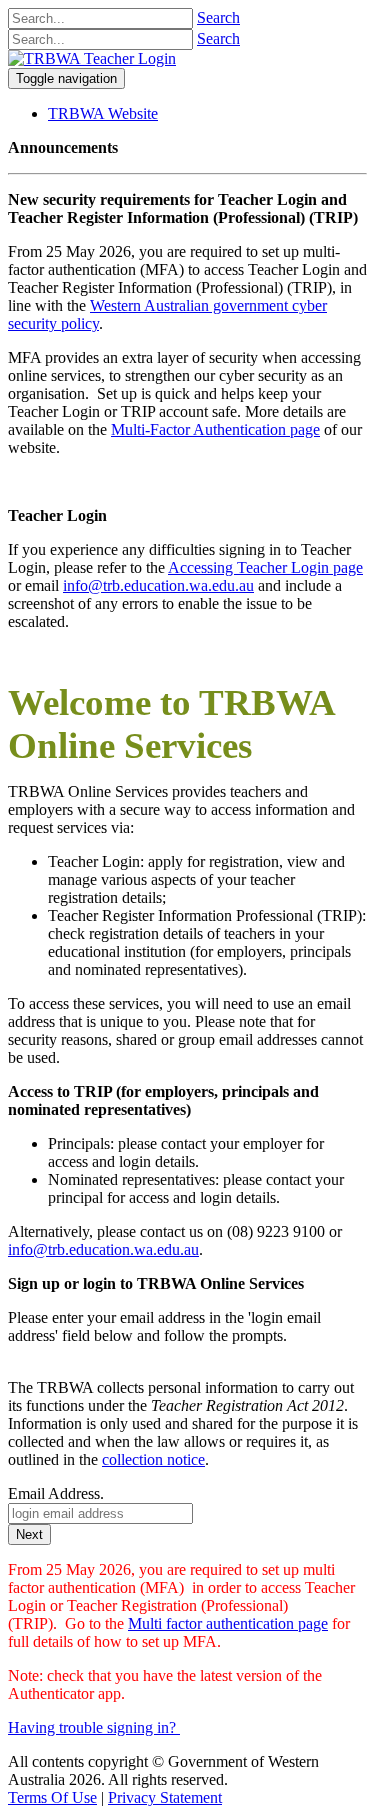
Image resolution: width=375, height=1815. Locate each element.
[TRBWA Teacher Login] (92, 58)
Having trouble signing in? (92, 1727)
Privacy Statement (165, 1797)
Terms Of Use (52, 1797)
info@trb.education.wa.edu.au (158, 585)
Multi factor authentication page (228, 1623)
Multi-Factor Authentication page (215, 429)
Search (218, 17)
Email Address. (56, 1493)
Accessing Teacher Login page (265, 567)
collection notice (153, 1459)
